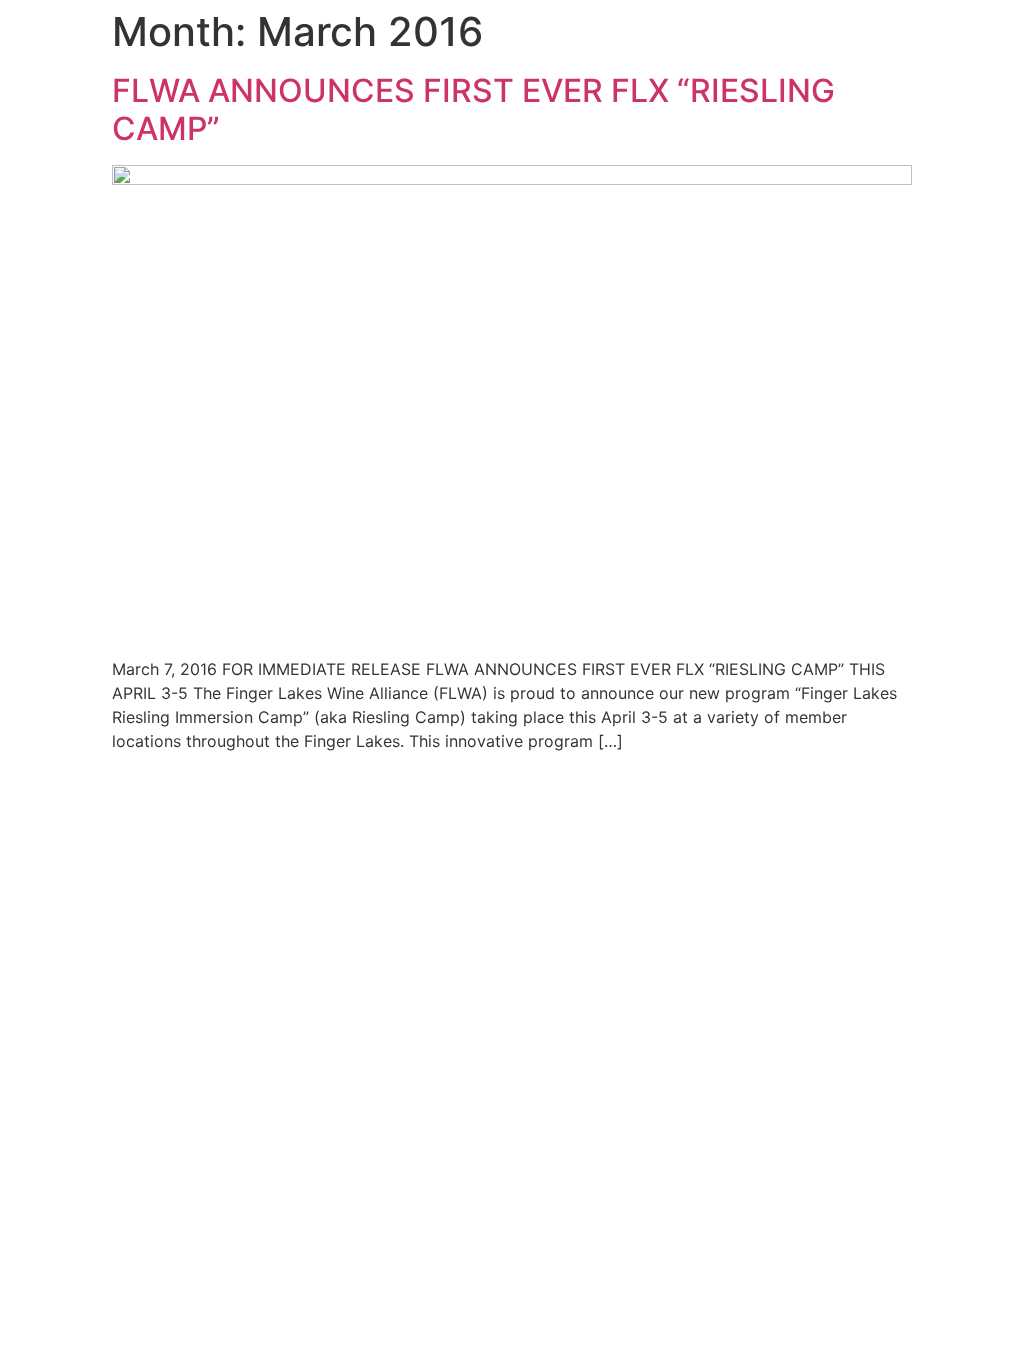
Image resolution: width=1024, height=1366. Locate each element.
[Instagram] (986, 930)
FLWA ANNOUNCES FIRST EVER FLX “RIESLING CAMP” (473, 109)
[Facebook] (930, 930)
